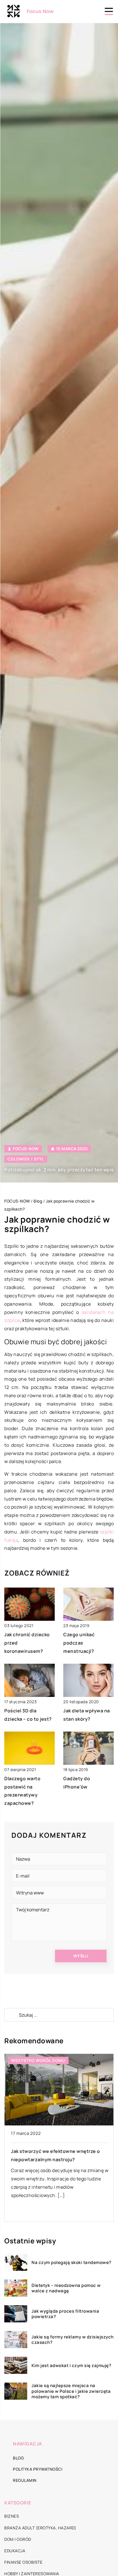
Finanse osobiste (23, 2562)
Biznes (12, 2516)
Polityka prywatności (38, 2469)
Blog (18, 2458)
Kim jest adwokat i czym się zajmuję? (71, 2366)
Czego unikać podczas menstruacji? (79, 1643)
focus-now (26, 1149)
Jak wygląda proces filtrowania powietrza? (65, 2314)
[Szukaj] (11, 2015)
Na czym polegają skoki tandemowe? (71, 2263)
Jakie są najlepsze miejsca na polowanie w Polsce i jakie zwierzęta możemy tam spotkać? (71, 2391)
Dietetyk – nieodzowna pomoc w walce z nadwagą (66, 2288)
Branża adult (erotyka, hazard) (40, 2528)
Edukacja (15, 2551)
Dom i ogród (18, 2539)
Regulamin (25, 2480)
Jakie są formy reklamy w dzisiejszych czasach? (73, 2340)
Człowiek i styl (26, 1159)
